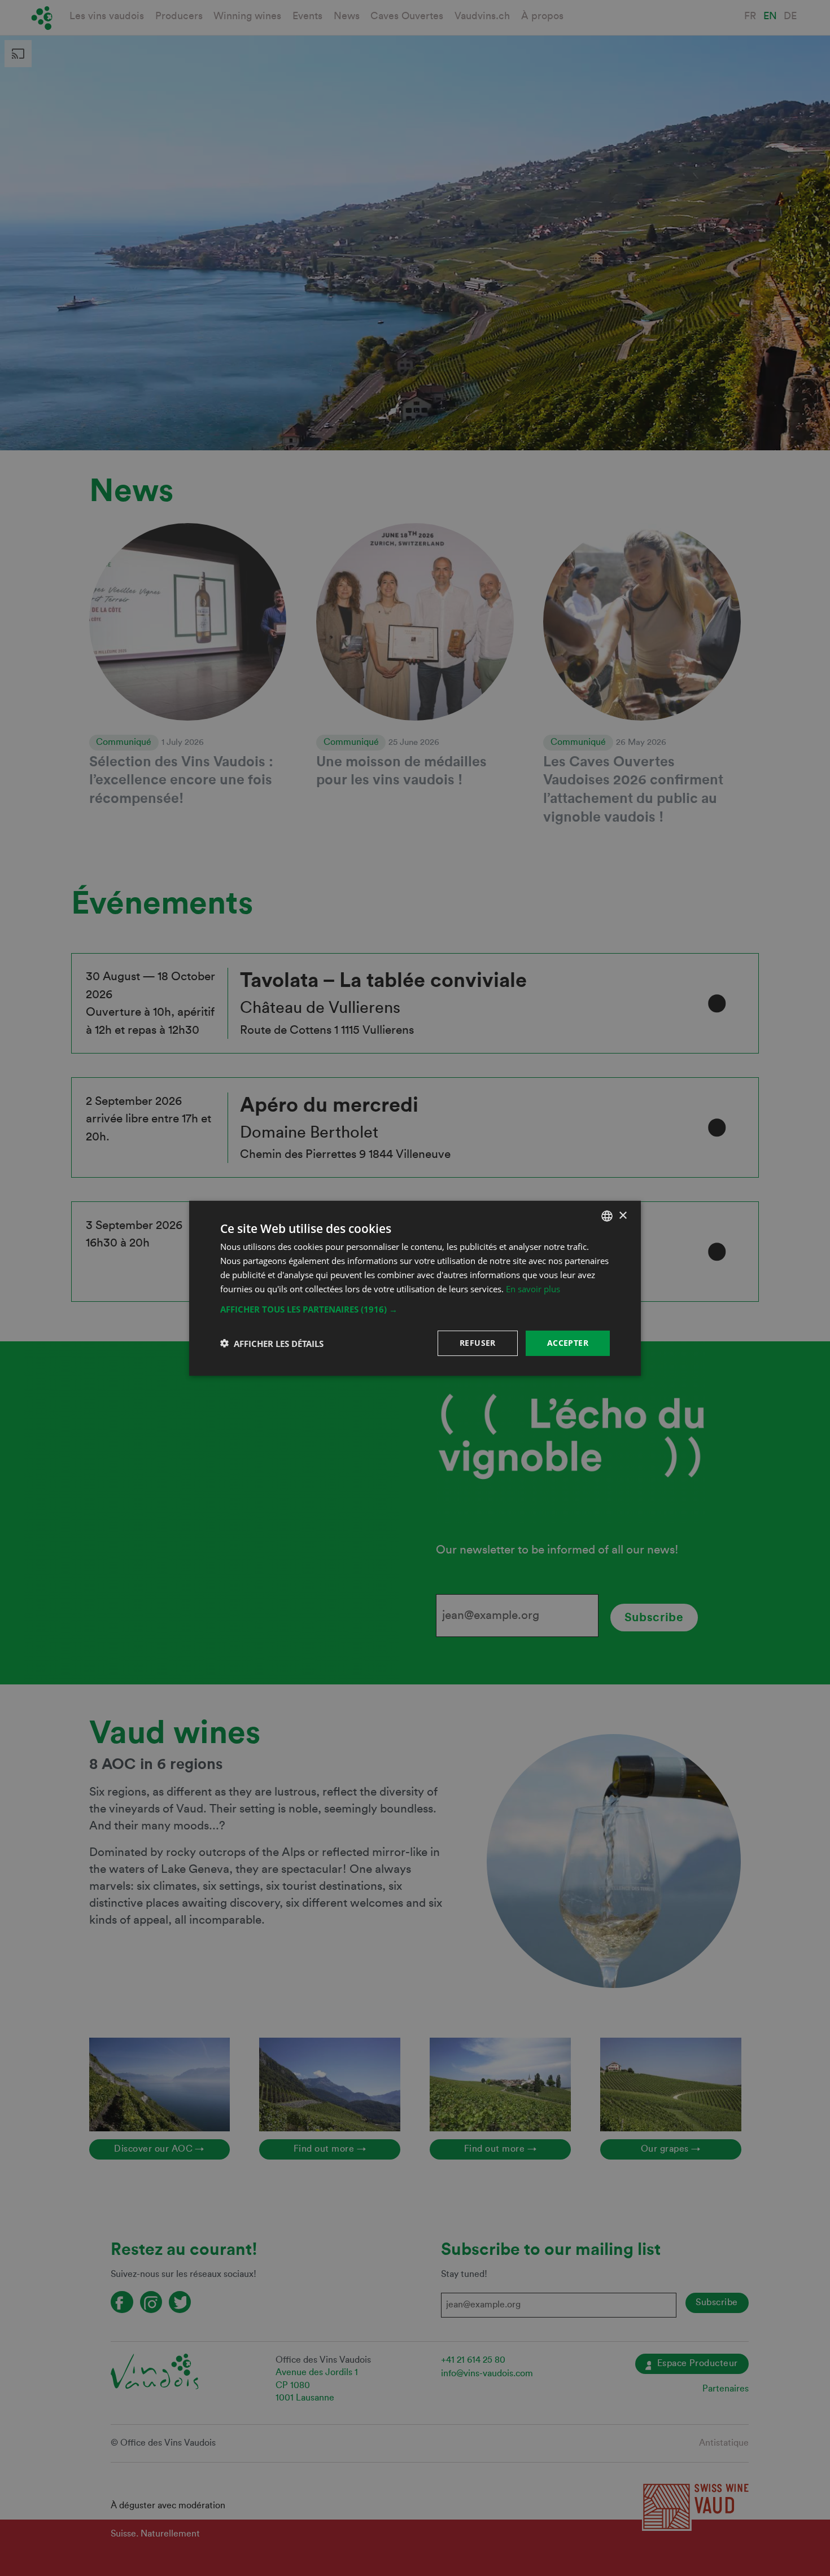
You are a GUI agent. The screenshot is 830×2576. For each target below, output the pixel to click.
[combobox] (607, 1215)
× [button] (622, 1215)
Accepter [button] (568, 1343)
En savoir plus (533, 1288)
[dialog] (415, 1288)
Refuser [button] (478, 1343)
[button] (415, 1309)
